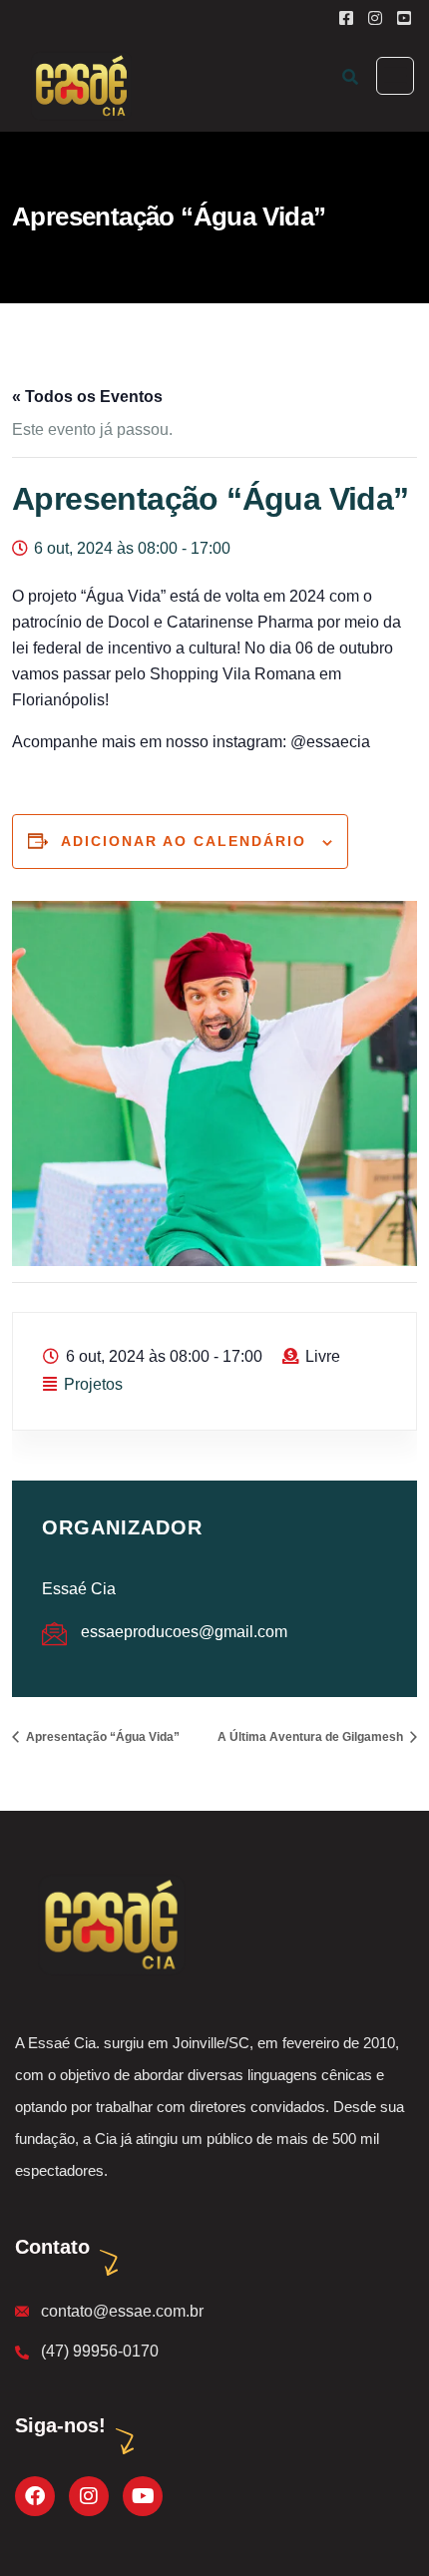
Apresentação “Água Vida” (101, 1737)
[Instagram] (89, 2496)
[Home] (109, 1924)
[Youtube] (143, 2496)
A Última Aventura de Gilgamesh (312, 1737)
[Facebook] (35, 2496)
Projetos (93, 1384)
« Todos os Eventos (87, 397)
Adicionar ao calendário (184, 841)
